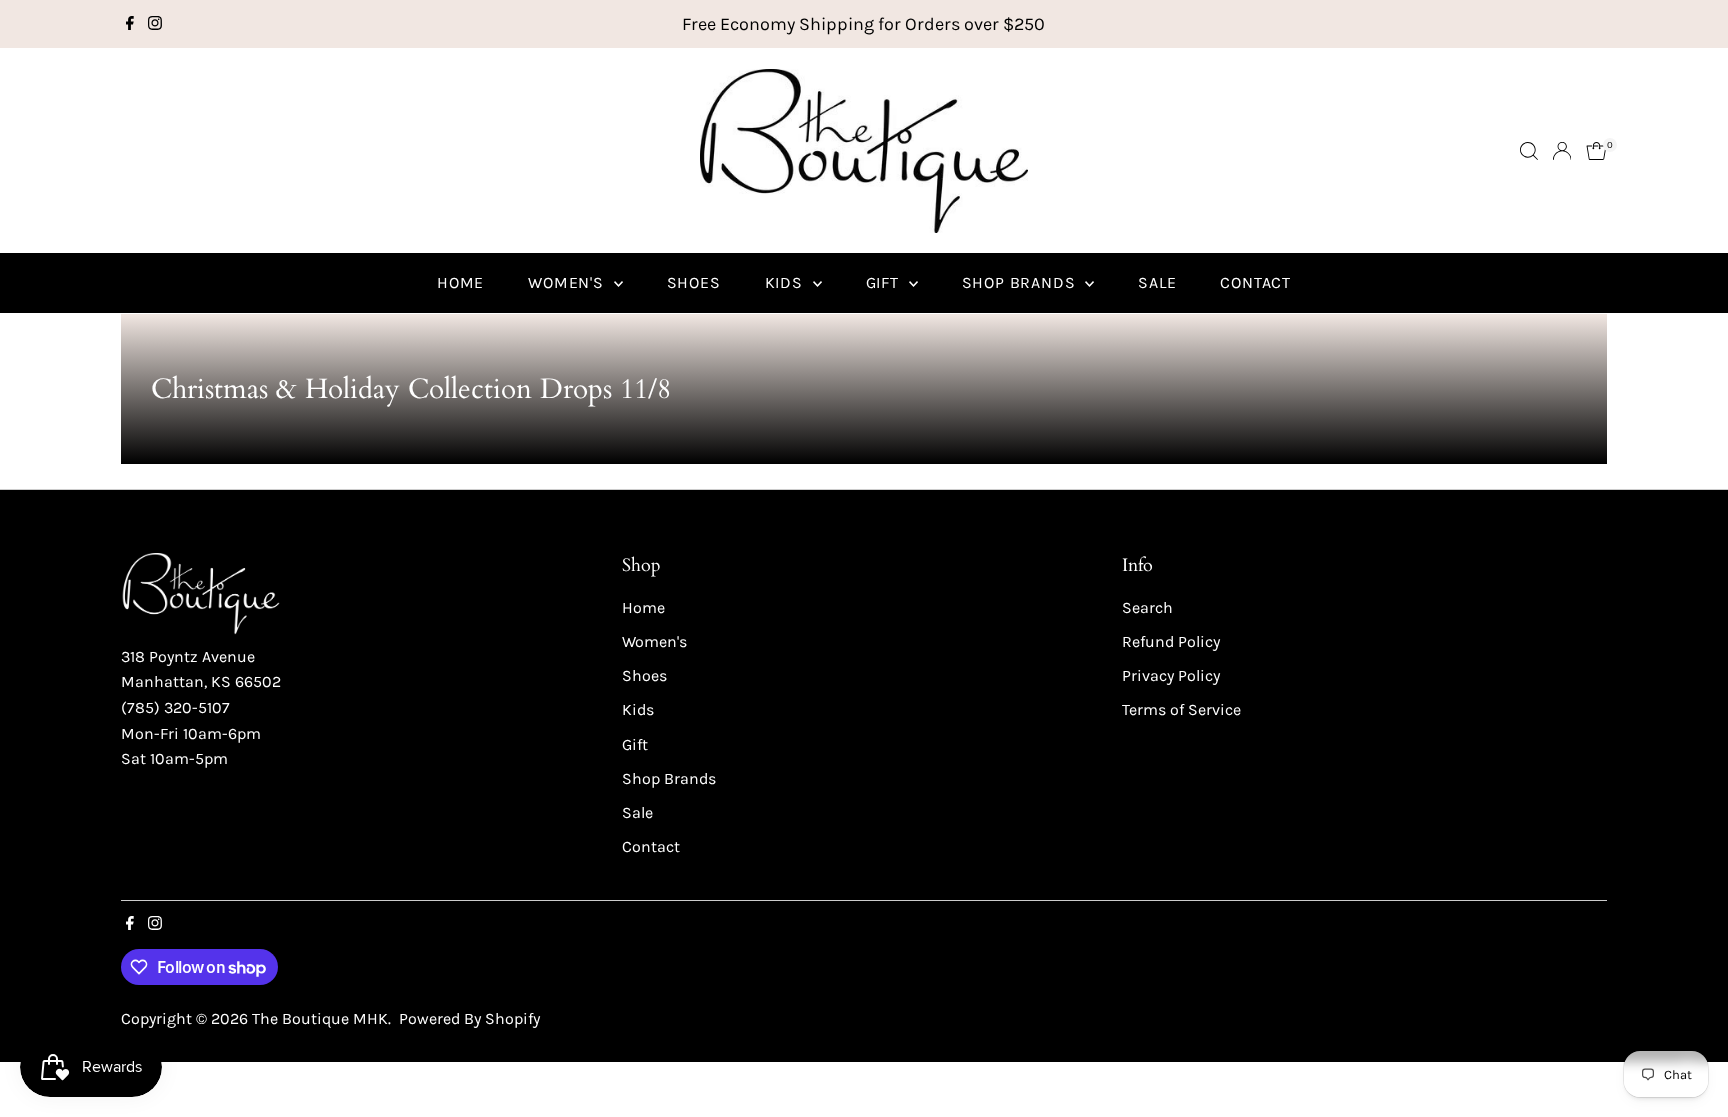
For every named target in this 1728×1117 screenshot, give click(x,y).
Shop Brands (1021, 282)
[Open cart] (1596, 151)
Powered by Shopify (469, 1018)
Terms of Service (1181, 709)
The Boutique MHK (320, 1018)
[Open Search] (1529, 151)
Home (460, 282)
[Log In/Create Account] (1562, 151)
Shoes (694, 282)
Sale (1157, 282)
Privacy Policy (1171, 675)
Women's (568, 282)
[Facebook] (130, 24)
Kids (786, 282)
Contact (1255, 282)
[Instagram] (155, 24)
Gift (885, 282)
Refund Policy (1171, 641)
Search (1147, 607)
